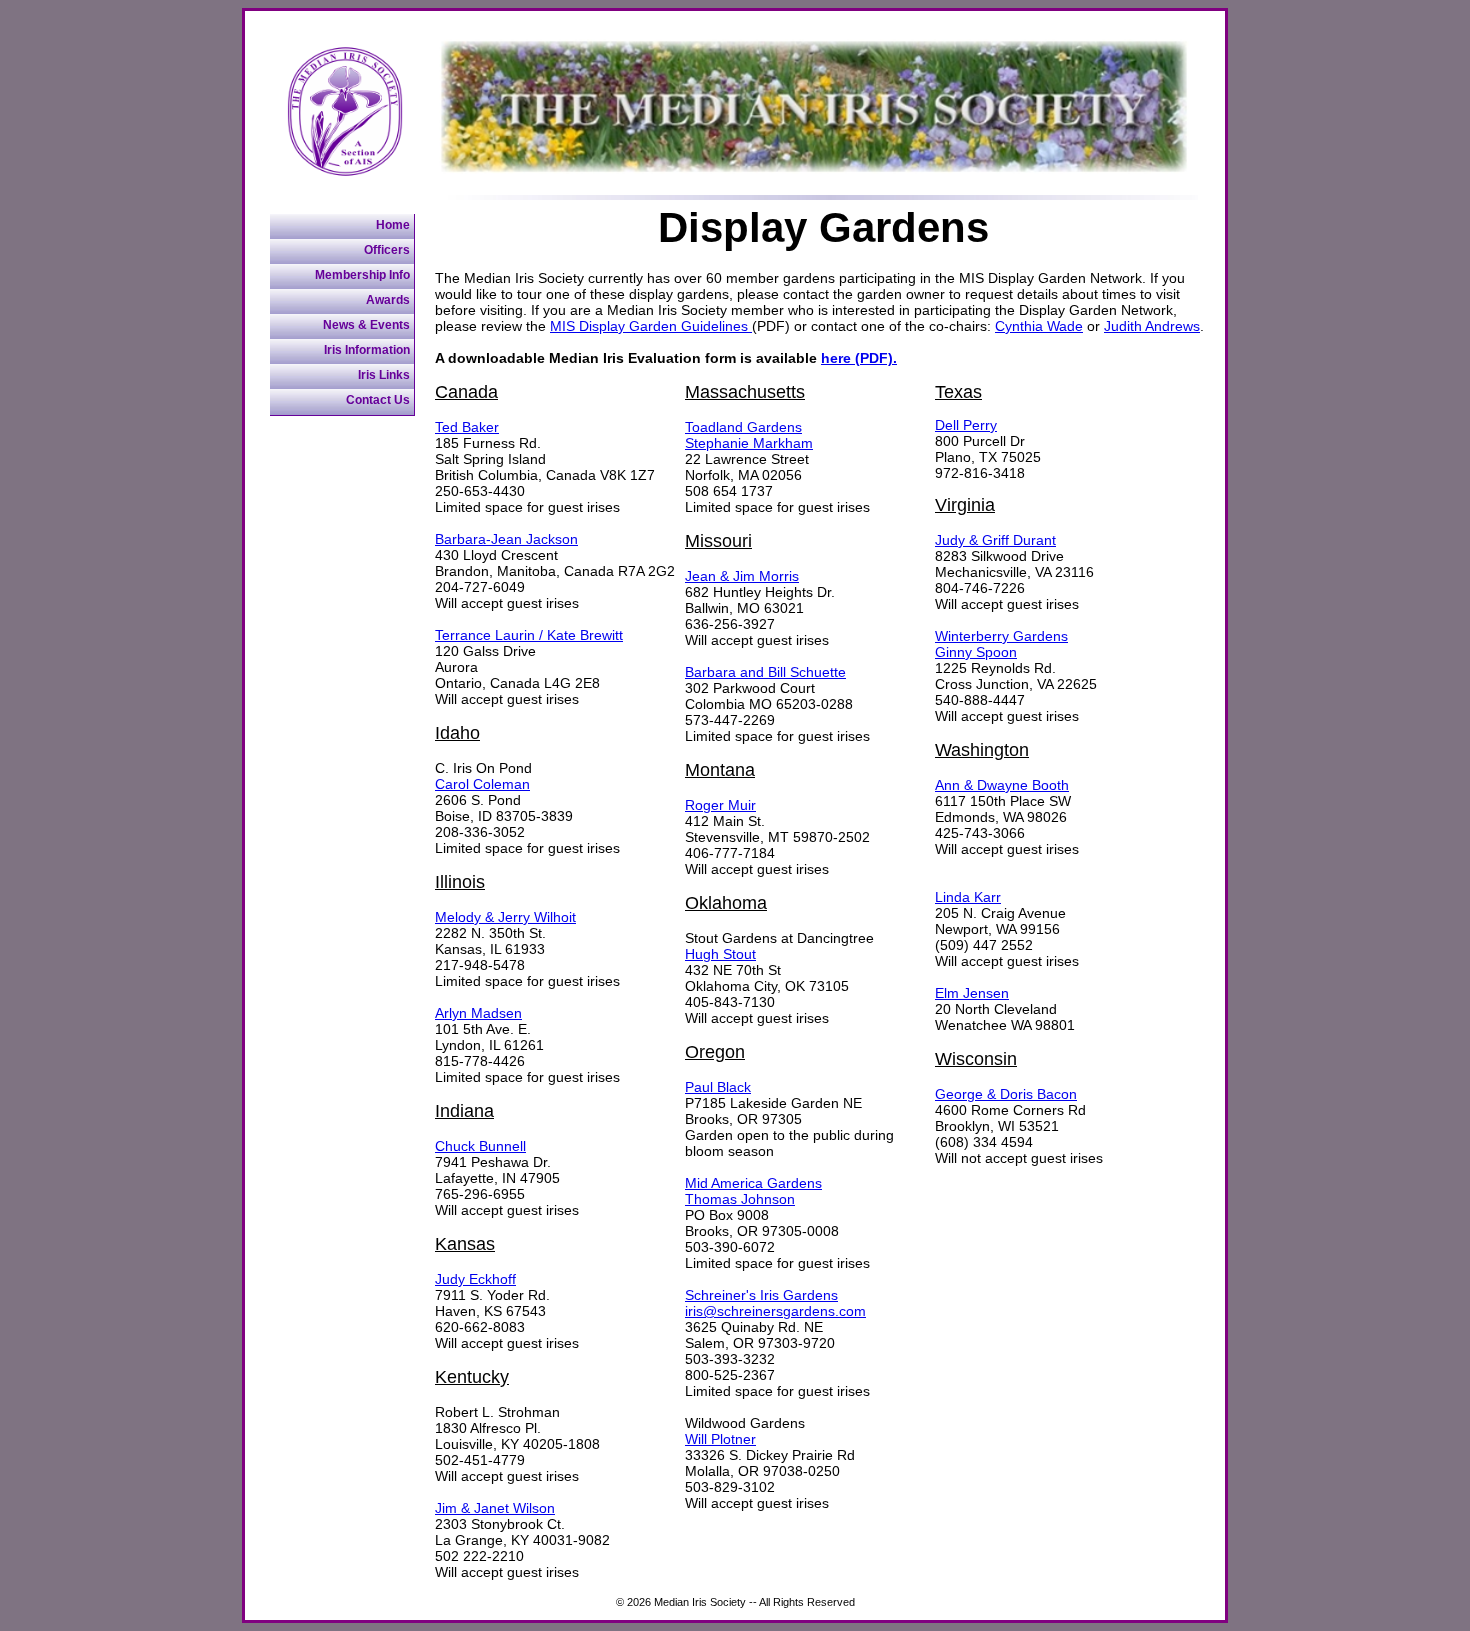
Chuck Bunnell (480, 1146)
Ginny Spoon (976, 652)
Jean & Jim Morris (742, 576)
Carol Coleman (482, 784)
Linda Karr (968, 897)
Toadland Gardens (743, 427)
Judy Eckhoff (475, 1279)
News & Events (366, 325)
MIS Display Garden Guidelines (651, 326)
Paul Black (718, 1087)
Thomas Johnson (740, 1199)
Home (393, 225)
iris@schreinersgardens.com (775, 1311)
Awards (388, 300)
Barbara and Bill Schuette (765, 672)
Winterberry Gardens (1001, 636)
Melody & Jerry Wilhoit (505, 917)
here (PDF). (859, 358)
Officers (387, 250)
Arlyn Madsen (478, 1013)
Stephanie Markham (749, 443)
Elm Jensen (972, 993)
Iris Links (384, 375)
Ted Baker (467, 427)
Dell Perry (966, 425)
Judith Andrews (1152, 326)
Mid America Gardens (753, 1183)
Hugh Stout (720, 954)
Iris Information (367, 350)
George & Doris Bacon (1006, 1094)
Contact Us (378, 400)
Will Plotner (720, 1439)
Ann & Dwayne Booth (1002, 785)
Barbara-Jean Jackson (506, 539)
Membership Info (362, 275)
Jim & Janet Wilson (495, 1508)
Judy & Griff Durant (995, 540)
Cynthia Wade (1039, 326)
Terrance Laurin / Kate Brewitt (529, 635)
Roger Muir (720, 805)
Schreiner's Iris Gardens (761, 1295)
